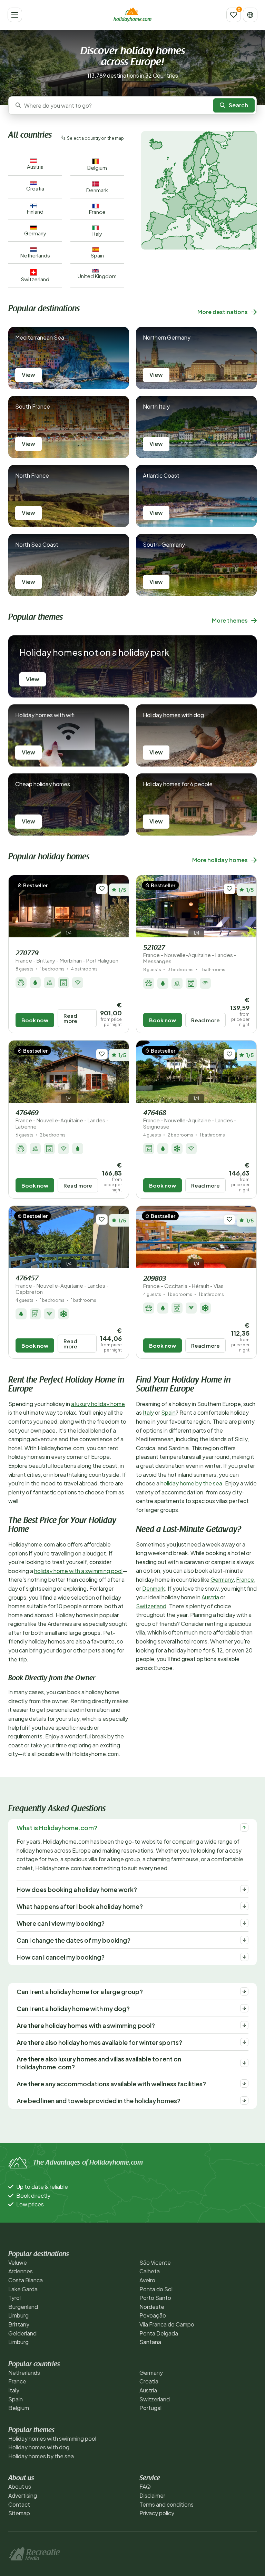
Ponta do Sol (156, 2289)
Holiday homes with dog (39, 2447)
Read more (70, 1018)
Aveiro (147, 2280)
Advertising (23, 2495)
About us (20, 2486)
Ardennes (21, 2271)
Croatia (149, 2381)
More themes (230, 620)
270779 (67, 957)
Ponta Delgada (159, 2333)
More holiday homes (220, 860)
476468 (190, 1120)
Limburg (18, 2315)
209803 (183, 1282)
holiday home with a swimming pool (78, 1571)
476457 (62, 1285)
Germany (222, 1579)
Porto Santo (155, 2298)
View (28, 375)
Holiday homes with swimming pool (52, 2438)
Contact (19, 2504)
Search (238, 105)
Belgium (19, 2408)
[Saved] (234, 15)
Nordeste (152, 2307)
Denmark (154, 1588)
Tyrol (14, 2298)
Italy (148, 1412)
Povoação (153, 2315)
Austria (210, 1597)
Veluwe (18, 2262)
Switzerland (151, 1606)
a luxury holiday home (98, 1404)
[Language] (250, 15)
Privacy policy (157, 2513)
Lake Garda (23, 2289)
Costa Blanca (26, 2280)
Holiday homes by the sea (41, 2456)
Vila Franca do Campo (167, 2324)
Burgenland (23, 2307)
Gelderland (22, 2333)
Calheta (150, 2271)
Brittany (19, 2324)
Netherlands (24, 2373)
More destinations (223, 312)
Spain (168, 1412)
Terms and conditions (166, 2504)
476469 (62, 1120)
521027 (190, 954)
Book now (35, 1020)
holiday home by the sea (191, 1483)
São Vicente (155, 2262)
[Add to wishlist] (102, 889)
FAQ (145, 2486)
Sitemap (19, 2513)
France (245, 1579)
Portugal (150, 2408)
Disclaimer (152, 2495)
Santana (150, 2342)
